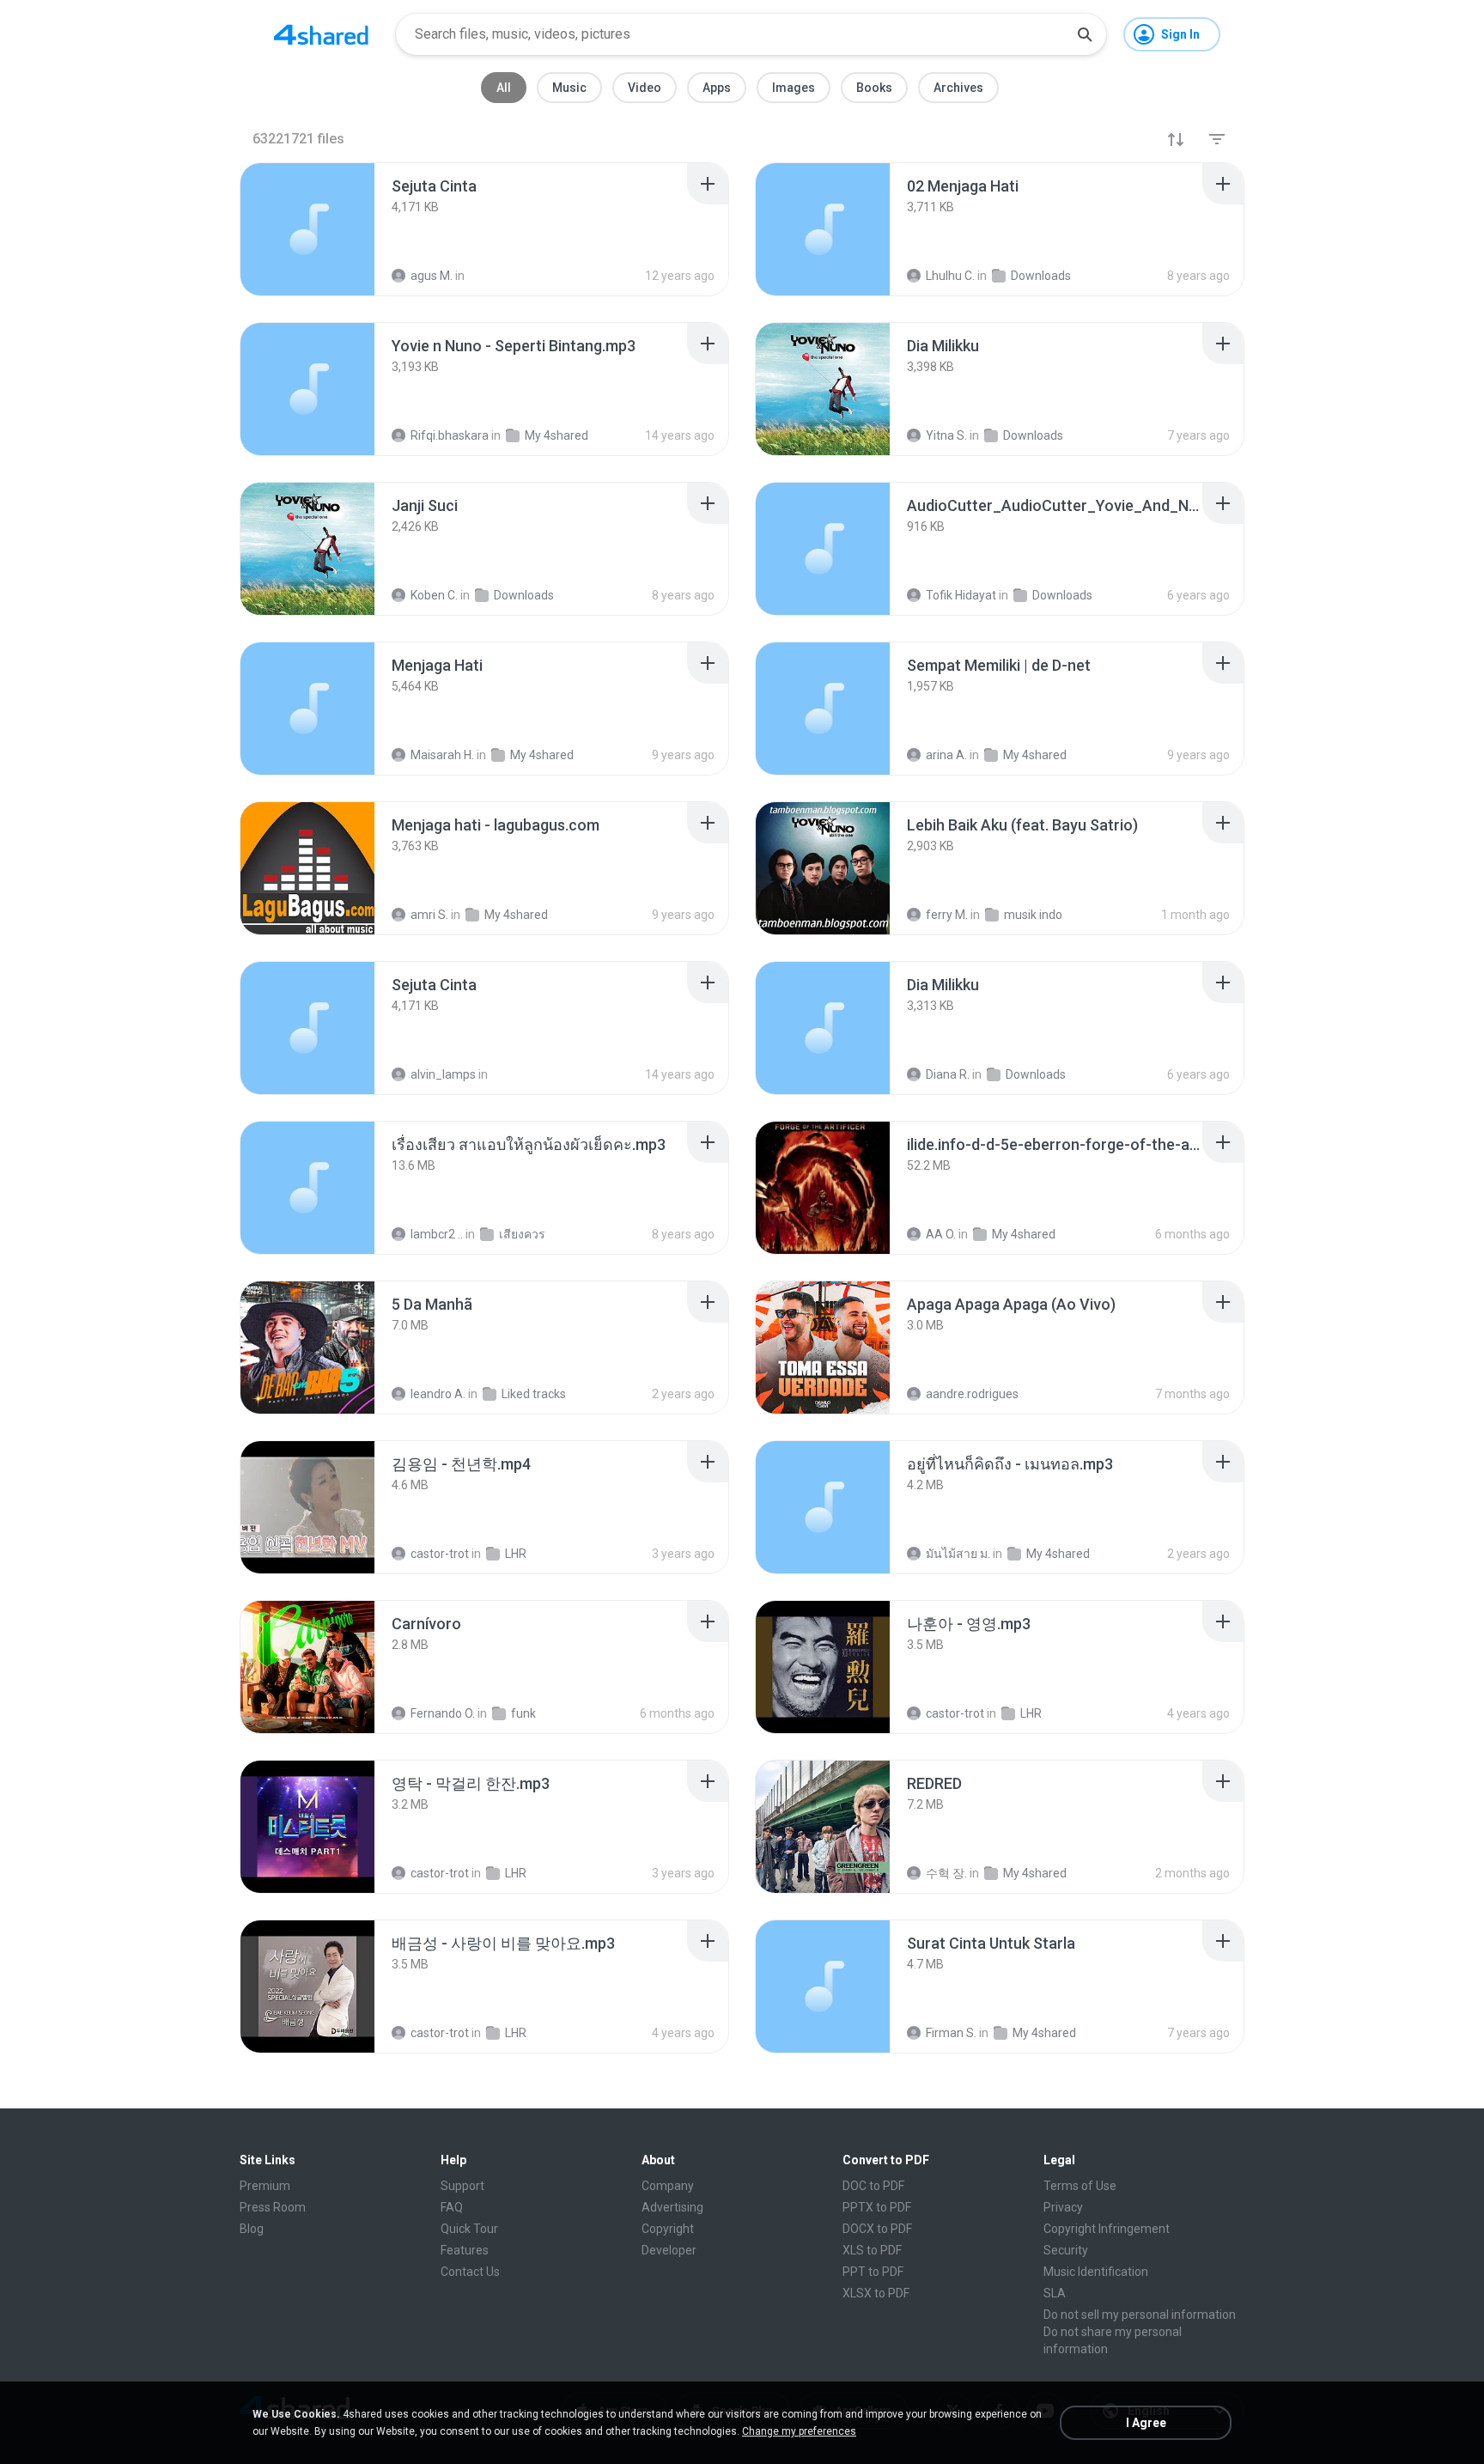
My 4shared (1024, 1234)
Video (645, 88)
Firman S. (951, 2033)
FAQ (452, 2207)
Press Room (273, 2207)
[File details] (307, 229)
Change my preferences (799, 2431)
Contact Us (470, 2272)
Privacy (1063, 2207)
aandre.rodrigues (972, 1394)
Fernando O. (443, 1713)
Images (794, 88)
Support (462, 2186)
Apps (717, 88)
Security (1066, 2250)
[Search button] (1085, 34)
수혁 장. (946, 1873)
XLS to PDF (872, 2250)
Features (465, 2250)
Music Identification (1096, 2272)
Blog (252, 2229)
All (504, 88)
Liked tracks (534, 1394)
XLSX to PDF (876, 2293)
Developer (669, 2250)
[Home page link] (321, 34)
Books (874, 88)
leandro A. (438, 1394)
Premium (265, 2186)
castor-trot (440, 1554)
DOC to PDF (873, 2186)
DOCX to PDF (877, 2229)
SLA (1055, 2293)
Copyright (668, 2229)
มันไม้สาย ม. (958, 1554)
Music (569, 88)
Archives (958, 88)
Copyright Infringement (1107, 2229)
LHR (516, 1554)
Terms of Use (1080, 2186)
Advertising (672, 2207)
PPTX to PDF (877, 2207)
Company (668, 2186)
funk (523, 1713)
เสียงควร (522, 1234)
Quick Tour (469, 2229)
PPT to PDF (873, 2272)
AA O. (941, 1234)
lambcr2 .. (437, 1234)
